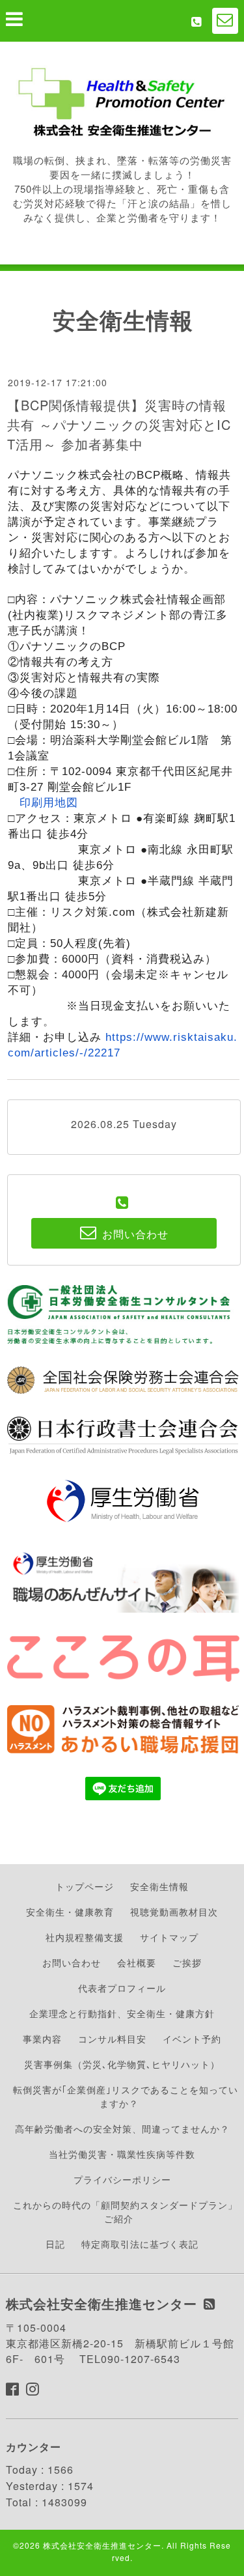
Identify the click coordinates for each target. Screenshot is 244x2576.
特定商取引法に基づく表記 (140, 2244)
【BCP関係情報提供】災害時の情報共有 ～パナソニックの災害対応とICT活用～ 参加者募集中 (119, 424)
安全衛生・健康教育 (70, 1912)
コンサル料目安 (112, 2039)
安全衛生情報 (159, 1886)
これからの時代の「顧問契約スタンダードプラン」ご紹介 (125, 2212)
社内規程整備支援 (85, 1937)
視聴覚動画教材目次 (174, 1912)
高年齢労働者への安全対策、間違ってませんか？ (122, 2129)
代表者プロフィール (122, 1988)
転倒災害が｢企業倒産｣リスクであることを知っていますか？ (126, 2096)
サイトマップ (169, 1937)
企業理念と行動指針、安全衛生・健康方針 (122, 2013)
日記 (55, 2244)
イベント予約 (192, 2039)
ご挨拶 (187, 1962)
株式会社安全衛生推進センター (102, 2545)
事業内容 (42, 2039)
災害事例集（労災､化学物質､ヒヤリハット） (122, 2064)
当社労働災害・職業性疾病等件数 (122, 2154)
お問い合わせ (72, 1962)
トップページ (85, 1886)
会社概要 (137, 1962)
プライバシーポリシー (122, 2179)
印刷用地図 (49, 803)
